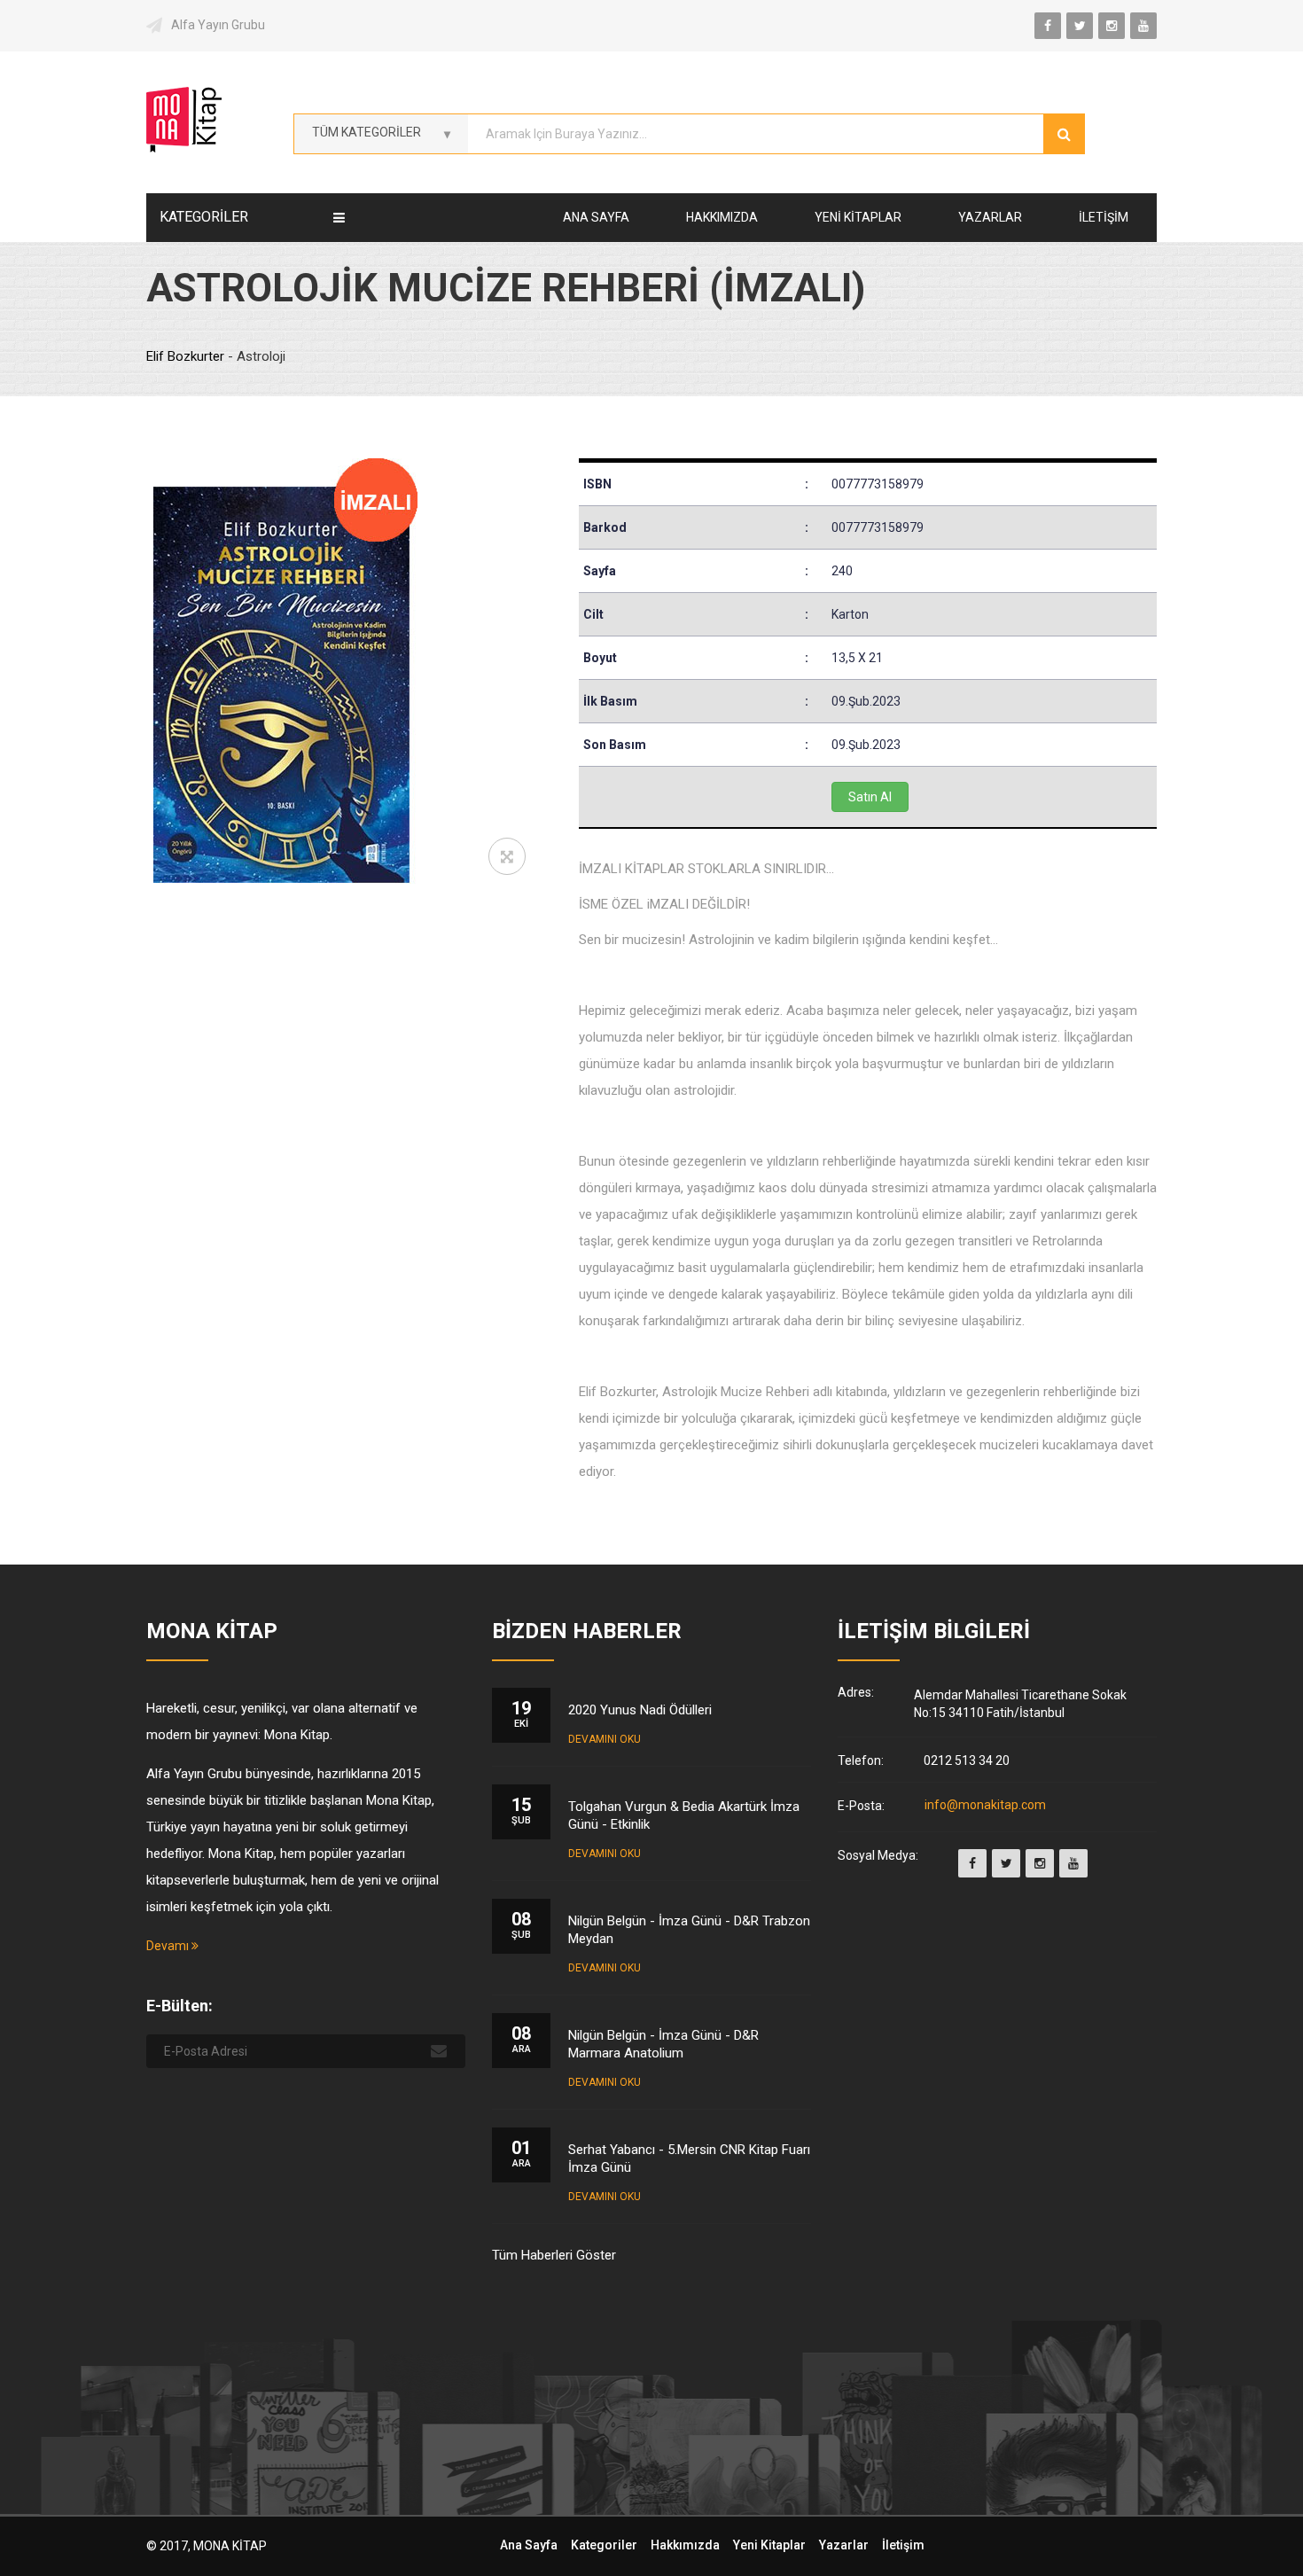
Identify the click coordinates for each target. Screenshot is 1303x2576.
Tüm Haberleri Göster (554, 2255)
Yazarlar (990, 217)
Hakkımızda (722, 217)
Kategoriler (604, 2545)
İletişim (1104, 217)
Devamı (169, 1946)
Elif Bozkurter (187, 356)
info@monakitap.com (985, 1806)
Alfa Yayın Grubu (218, 25)
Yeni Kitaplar (858, 217)
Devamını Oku (605, 1739)
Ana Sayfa (596, 217)
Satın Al (870, 797)
